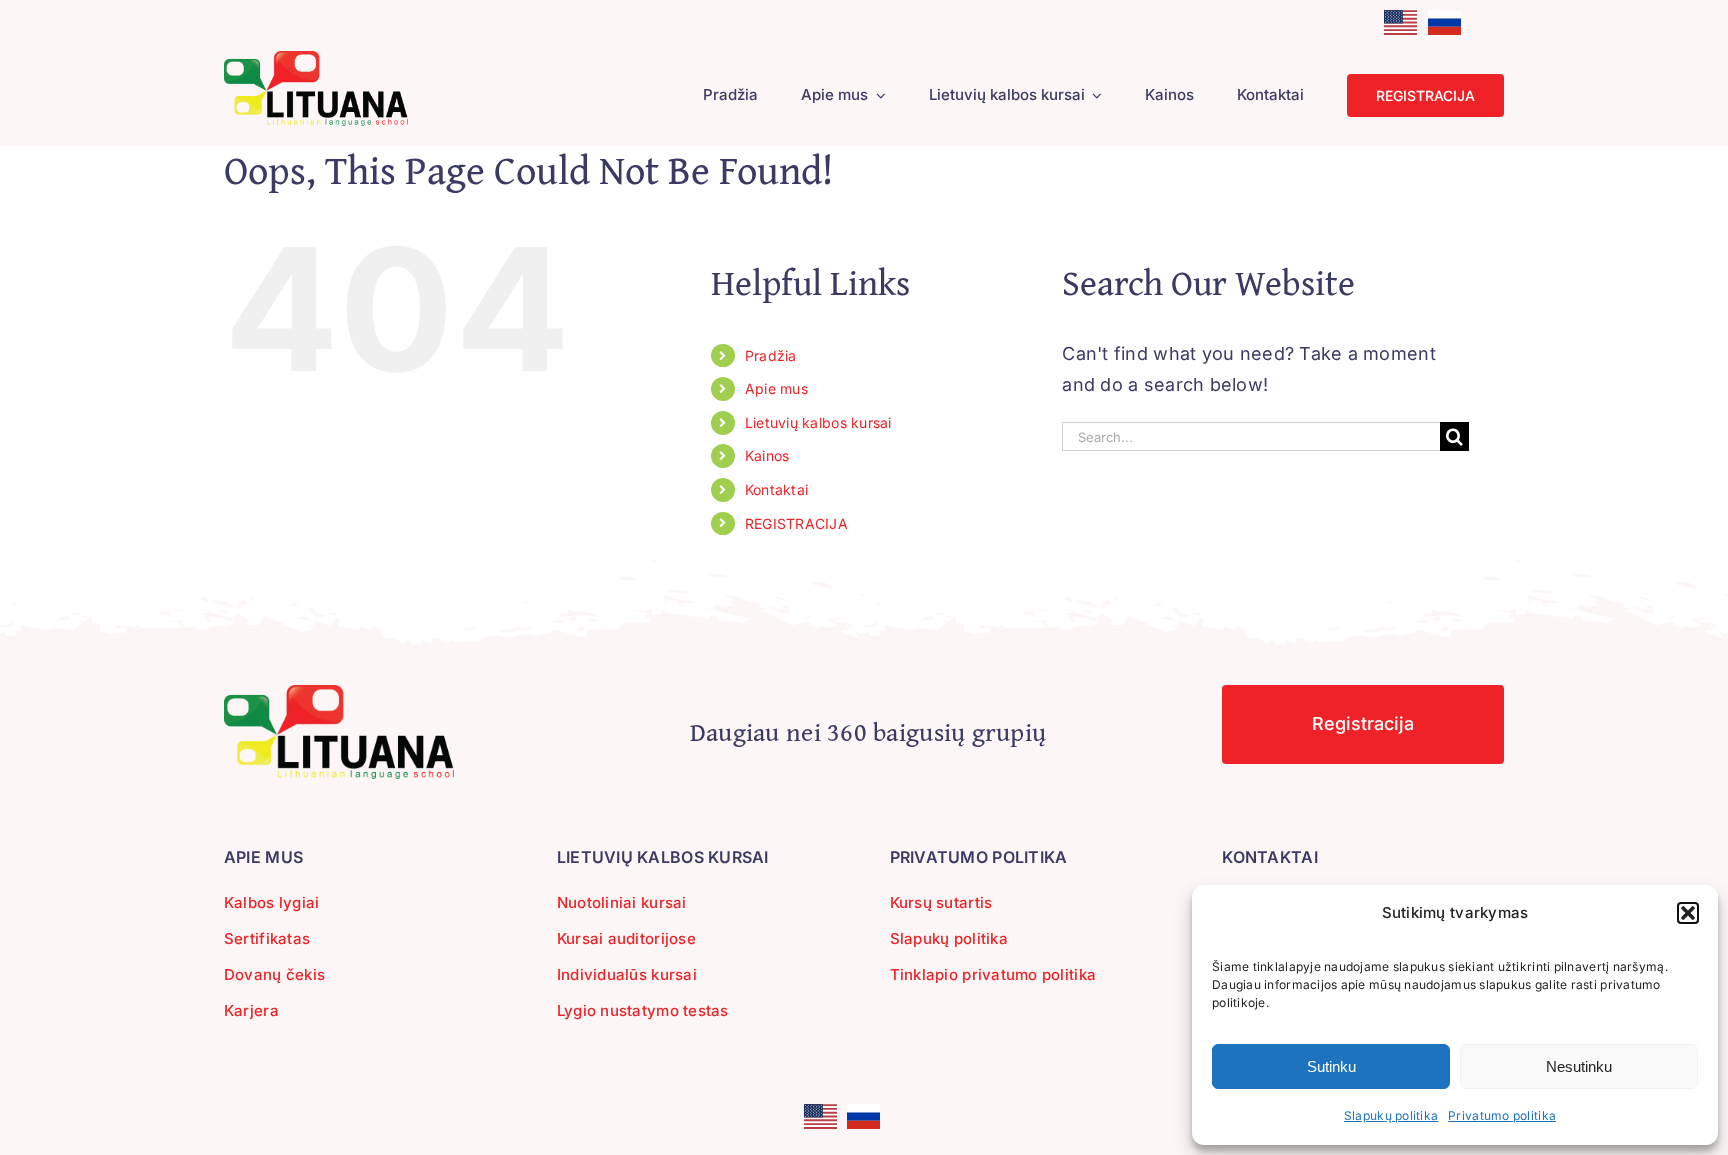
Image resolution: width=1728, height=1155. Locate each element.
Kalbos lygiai (272, 902)
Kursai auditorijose (626, 938)
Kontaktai (776, 489)
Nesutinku (1579, 1066)
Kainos (767, 455)
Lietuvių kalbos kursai (818, 422)
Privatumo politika (1502, 1115)
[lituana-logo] (316, 59)
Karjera (251, 1010)
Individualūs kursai (627, 974)
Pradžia (771, 355)
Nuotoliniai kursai (622, 902)
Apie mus (776, 388)
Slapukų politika (1391, 1115)
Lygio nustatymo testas (643, 1010)
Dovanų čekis (274, 974)
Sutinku (1331, 1066)
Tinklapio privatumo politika (993, 974)
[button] (1688, 913)
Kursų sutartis (941, 902)
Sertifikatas (267, 938)
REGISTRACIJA (796, 523)
